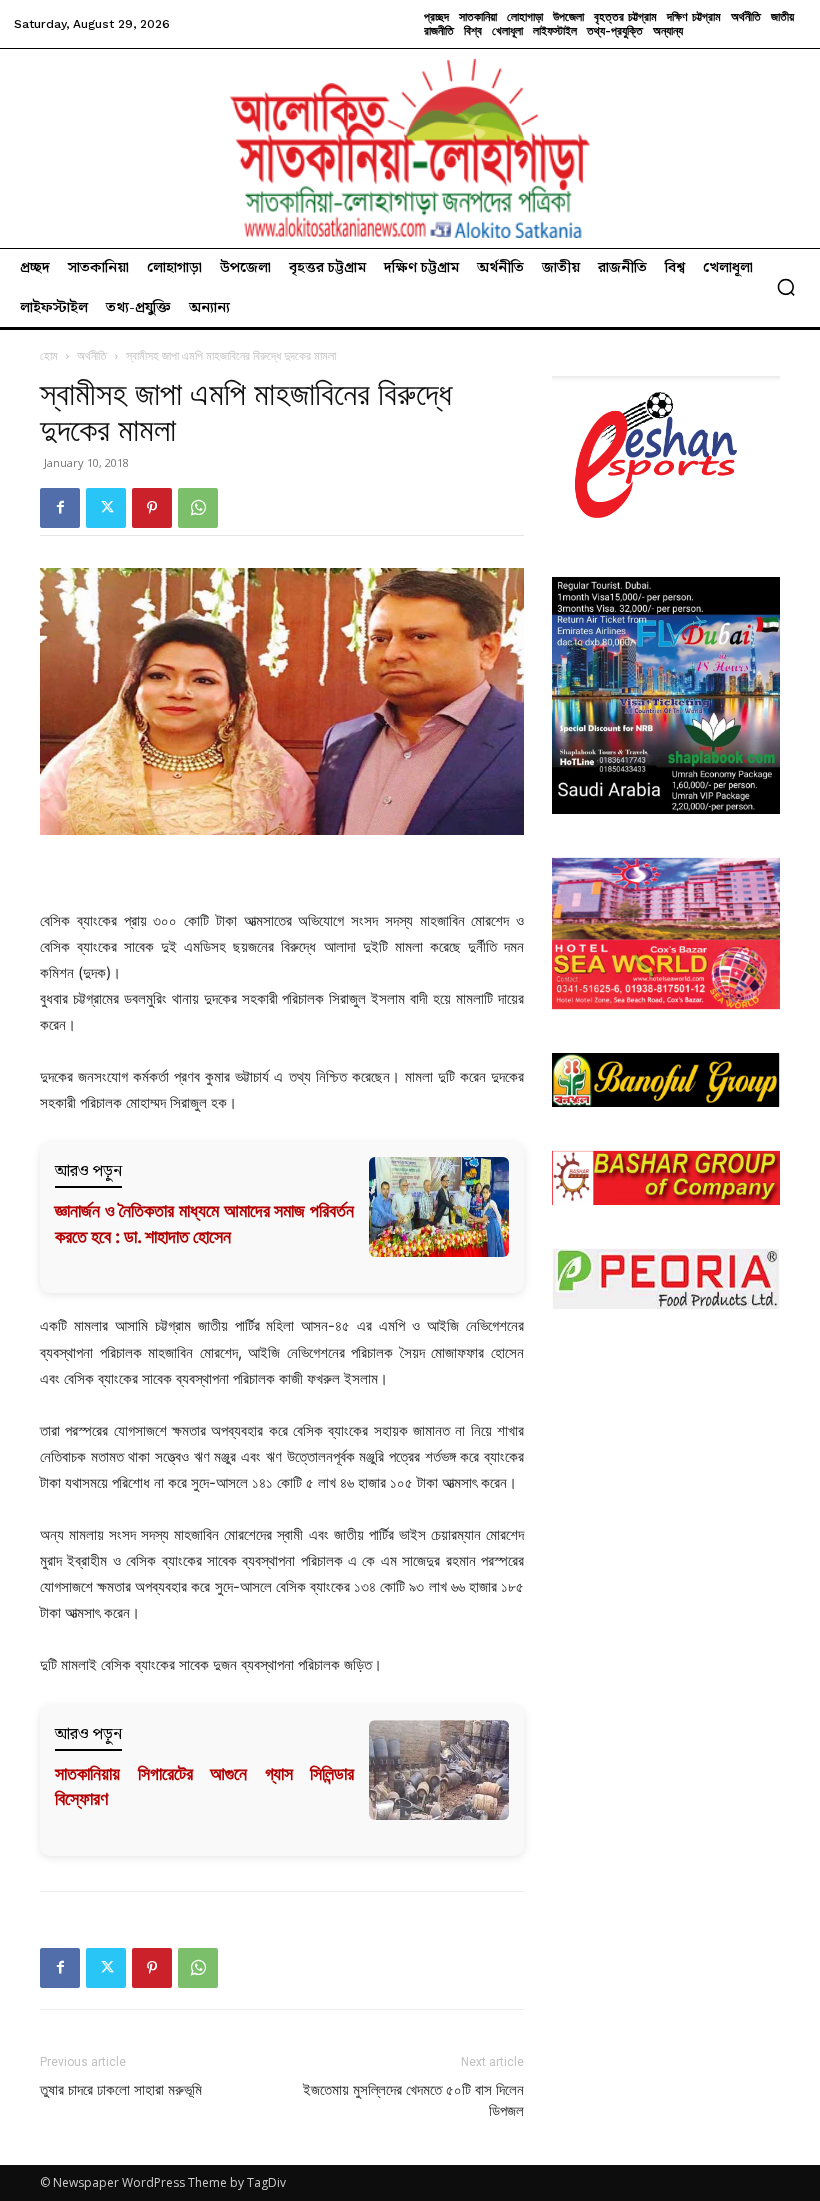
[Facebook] (60, 508)
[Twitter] (106, 508)
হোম (49, 355)
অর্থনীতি (92, 355)
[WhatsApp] (198, 508)
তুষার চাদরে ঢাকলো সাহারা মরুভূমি (121, 2090)
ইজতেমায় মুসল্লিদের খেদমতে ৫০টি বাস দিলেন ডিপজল (413, 2100)
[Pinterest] (152, 508)
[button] (786, 287)
